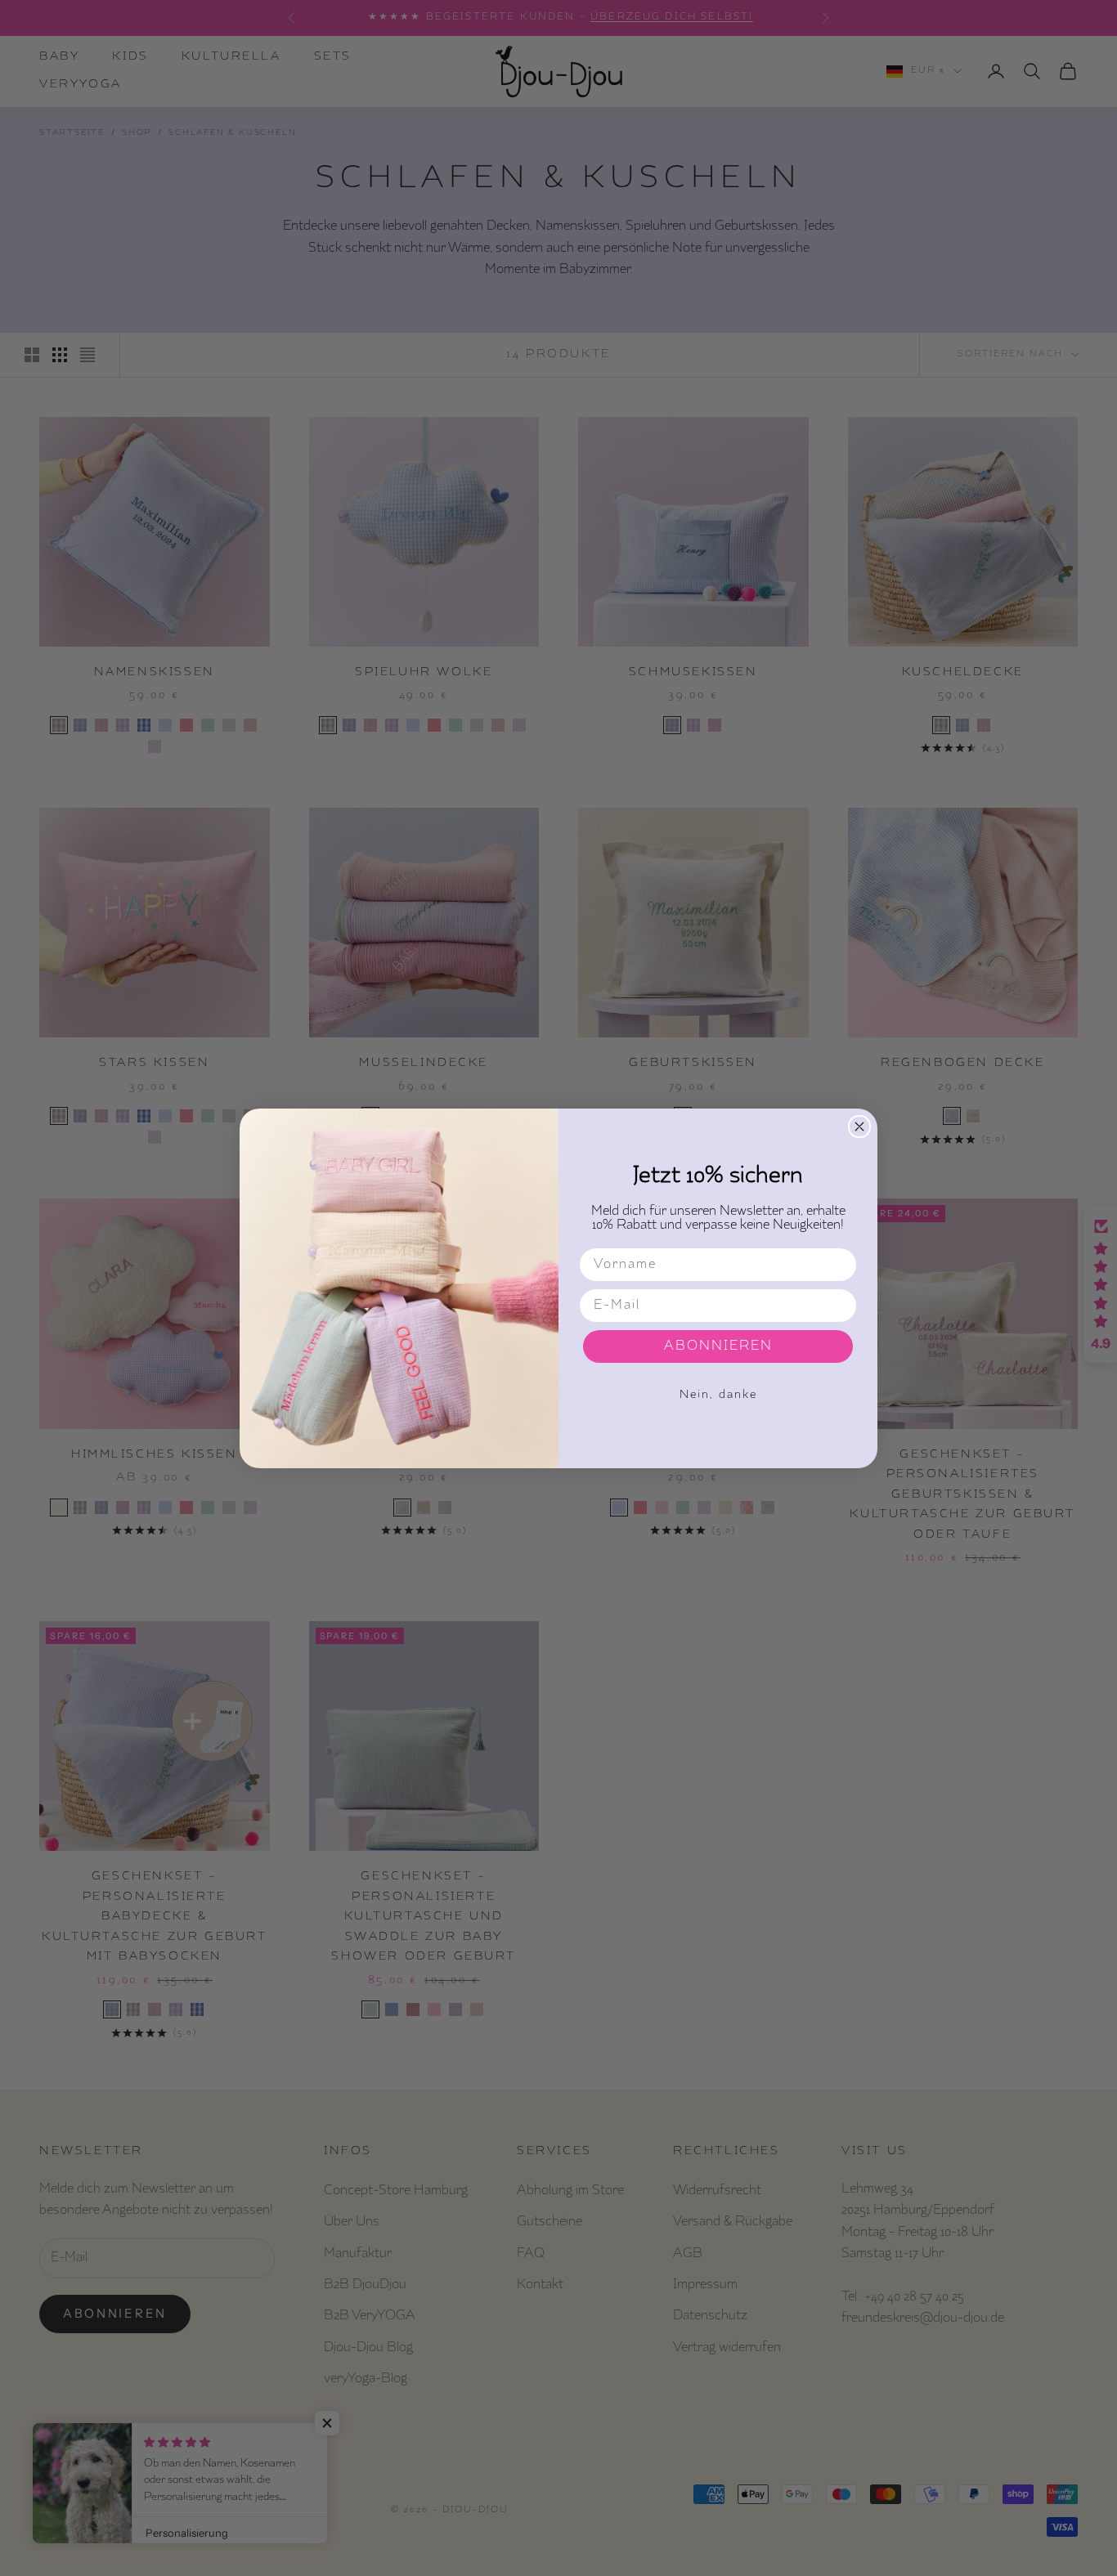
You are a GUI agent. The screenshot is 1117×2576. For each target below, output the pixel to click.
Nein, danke (718, 1395)
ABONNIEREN (718, 1346)
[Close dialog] (859, 1127)
